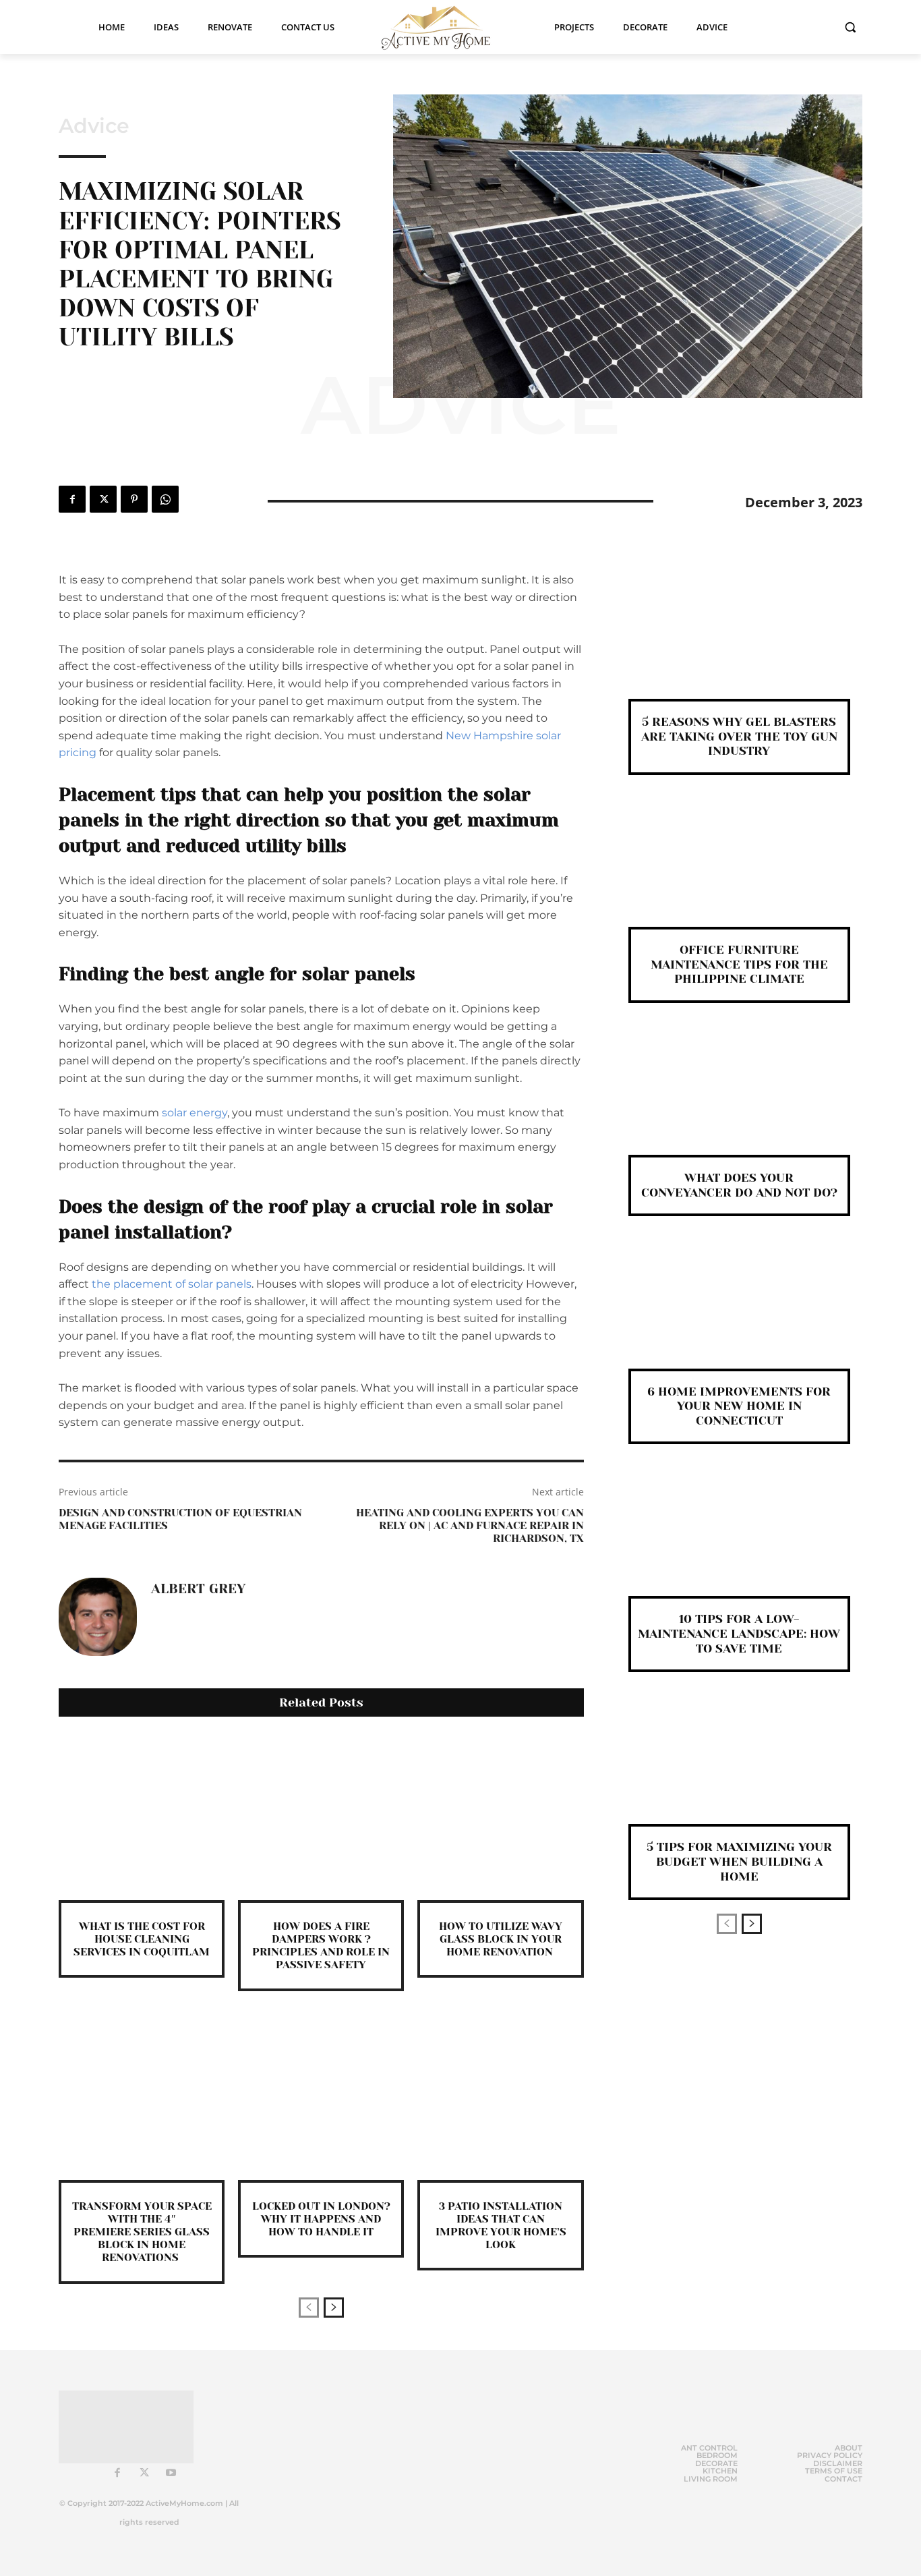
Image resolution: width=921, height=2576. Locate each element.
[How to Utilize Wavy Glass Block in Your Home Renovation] (500, 1817)
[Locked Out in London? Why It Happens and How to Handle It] (321, 2097)
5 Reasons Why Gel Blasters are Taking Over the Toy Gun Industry (739, 736)
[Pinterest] (134, 499)
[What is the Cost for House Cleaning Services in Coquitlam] (142, 1817)
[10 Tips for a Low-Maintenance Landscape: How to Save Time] (739, 1542)
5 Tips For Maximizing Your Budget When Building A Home (739, 1861)
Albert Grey (198, 1589)
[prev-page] (309, 2308)
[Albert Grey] (98, 1617)
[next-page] (334, 2308)
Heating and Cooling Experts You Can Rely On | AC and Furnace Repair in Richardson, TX (470, 1525)
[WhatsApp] (165, 499)
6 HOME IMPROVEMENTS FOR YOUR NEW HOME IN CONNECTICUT (739, 1406)
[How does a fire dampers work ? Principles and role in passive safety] (321, 1817)
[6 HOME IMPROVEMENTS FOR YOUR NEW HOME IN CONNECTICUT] (739, 1314)
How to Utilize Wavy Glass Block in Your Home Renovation (501, 1939)
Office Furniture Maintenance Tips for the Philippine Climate (739, 964)
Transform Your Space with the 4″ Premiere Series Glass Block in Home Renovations (142, 2232)
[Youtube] (171, 2473)
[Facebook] (72, 499)
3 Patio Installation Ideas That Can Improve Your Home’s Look (501, 2226)
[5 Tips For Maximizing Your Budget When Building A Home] (739, 1770)
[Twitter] (103, 499)
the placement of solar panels (172, 1284)
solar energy (195, 1113)
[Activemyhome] (444, 27)
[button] (850, 27)
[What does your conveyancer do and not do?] (739, 1101)
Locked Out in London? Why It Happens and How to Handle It (321, 2219)
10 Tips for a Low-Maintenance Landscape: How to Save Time (739, 1633)
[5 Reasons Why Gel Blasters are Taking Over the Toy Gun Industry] (739, 645)
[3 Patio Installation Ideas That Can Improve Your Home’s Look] (500, 2097)
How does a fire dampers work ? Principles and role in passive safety (321, 1946)
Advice (94, 126)
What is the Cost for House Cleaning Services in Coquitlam (142, 1939)
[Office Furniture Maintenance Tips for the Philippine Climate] (739, 873)
